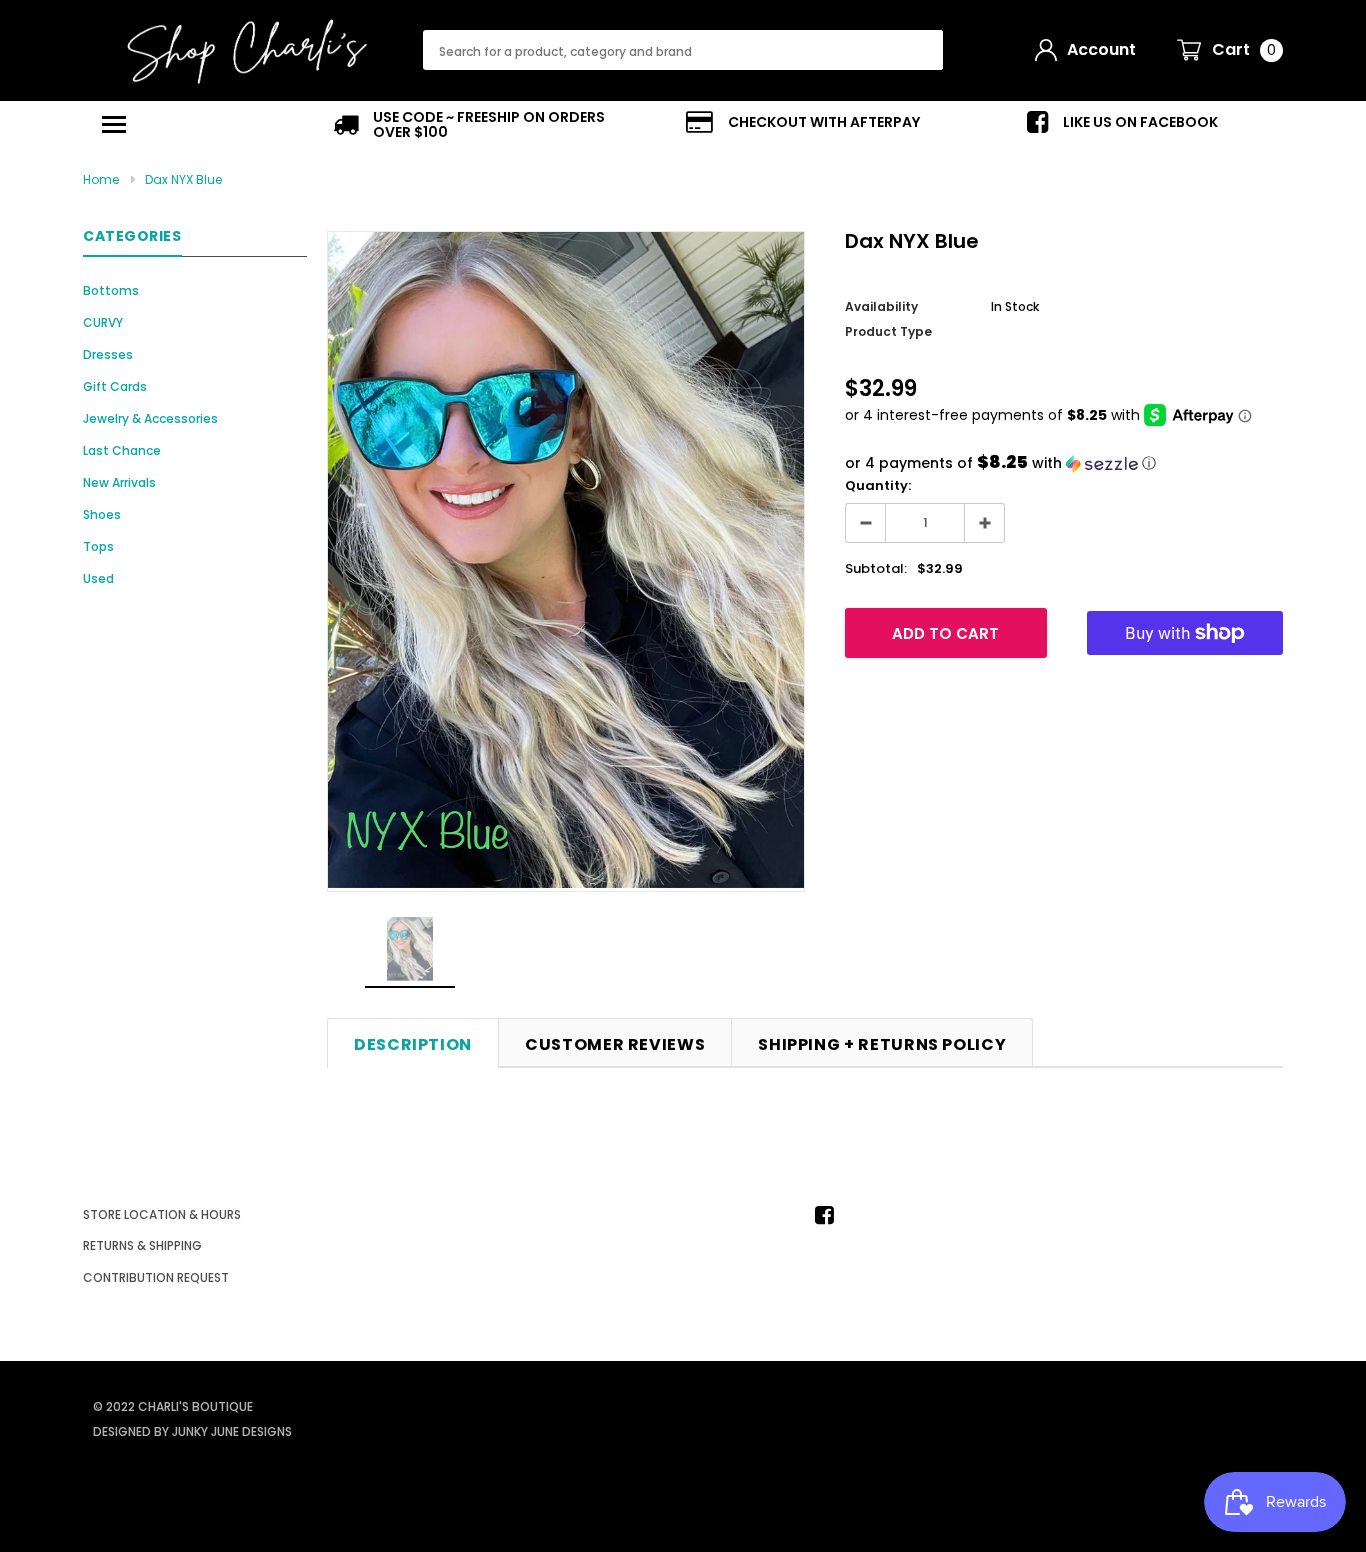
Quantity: (878, 485)
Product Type (888, 331)
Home (101, 179)
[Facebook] (830, 1215)
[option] (483, 125)
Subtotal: (876, 568)
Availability (881, 306)
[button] (1064, 463)
